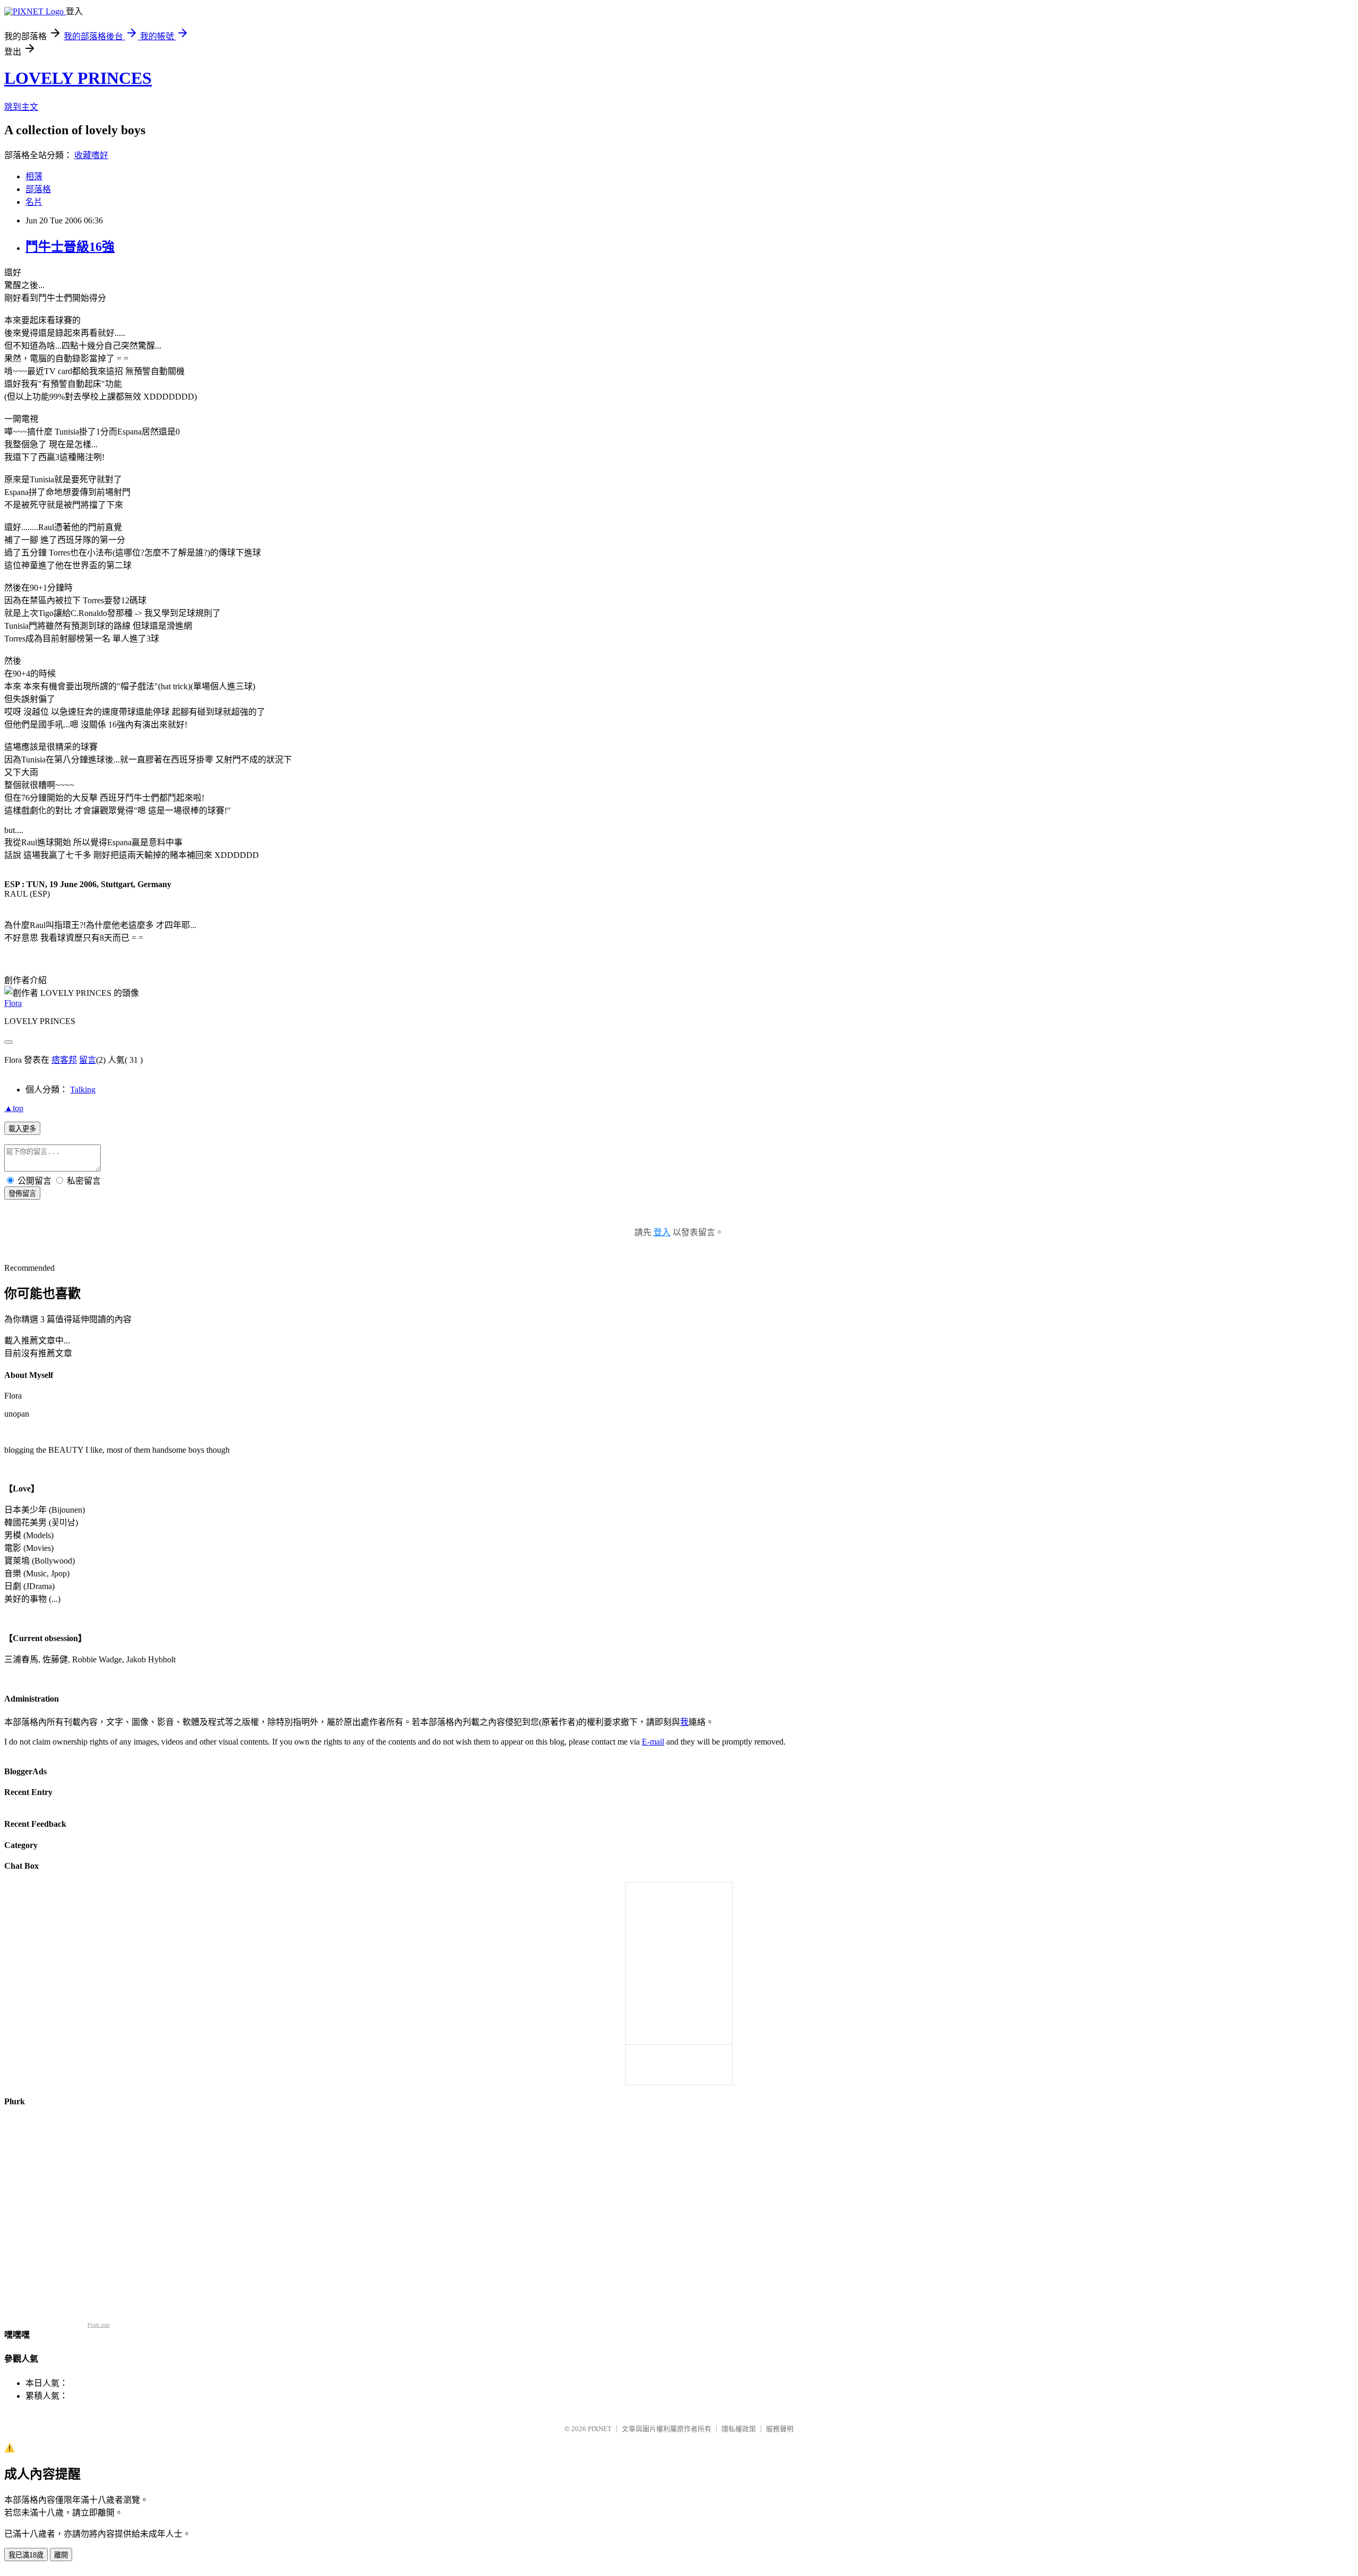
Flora (13, 1003)
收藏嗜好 (91, 155)
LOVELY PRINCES (78, 78)
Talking (83, 1090)
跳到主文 (21, 107)
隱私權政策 (739, 2429)
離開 (61, 2555)
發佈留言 (22, 1194)
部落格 (38, 189)
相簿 (34, 176)
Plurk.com (99, 2325)
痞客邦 (64, 1060)
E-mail (653, 1742)
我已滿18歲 (26, 2555)
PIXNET (600, 2429)
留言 (88, 1060)
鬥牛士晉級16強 (70, 247)
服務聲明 (780, 2429)
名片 (34, 202)
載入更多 (22, 1129)
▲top (14, 1108)
